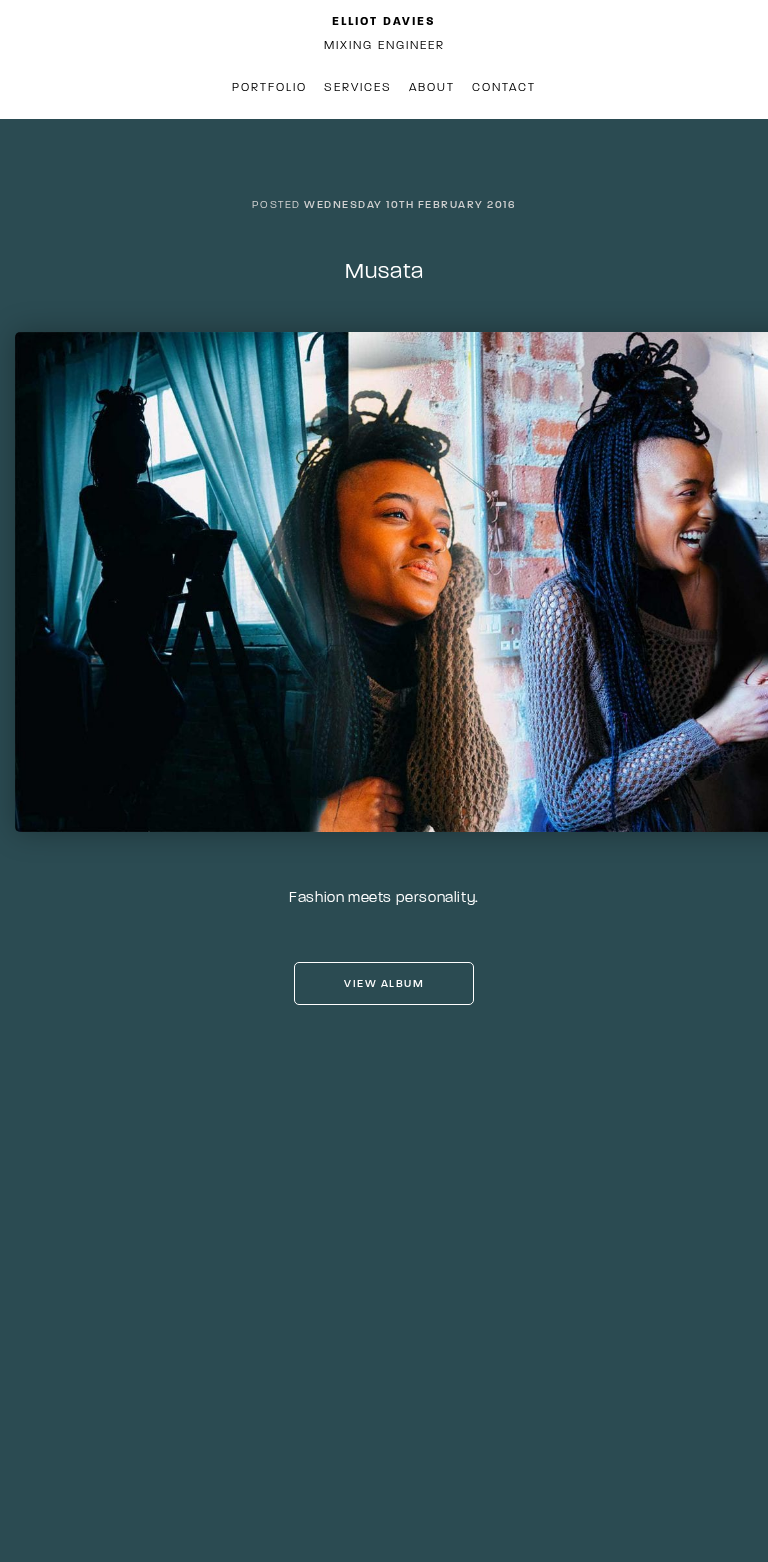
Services (358, 87)
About (432, 87)
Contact (504, 87)
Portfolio (269, 87)
